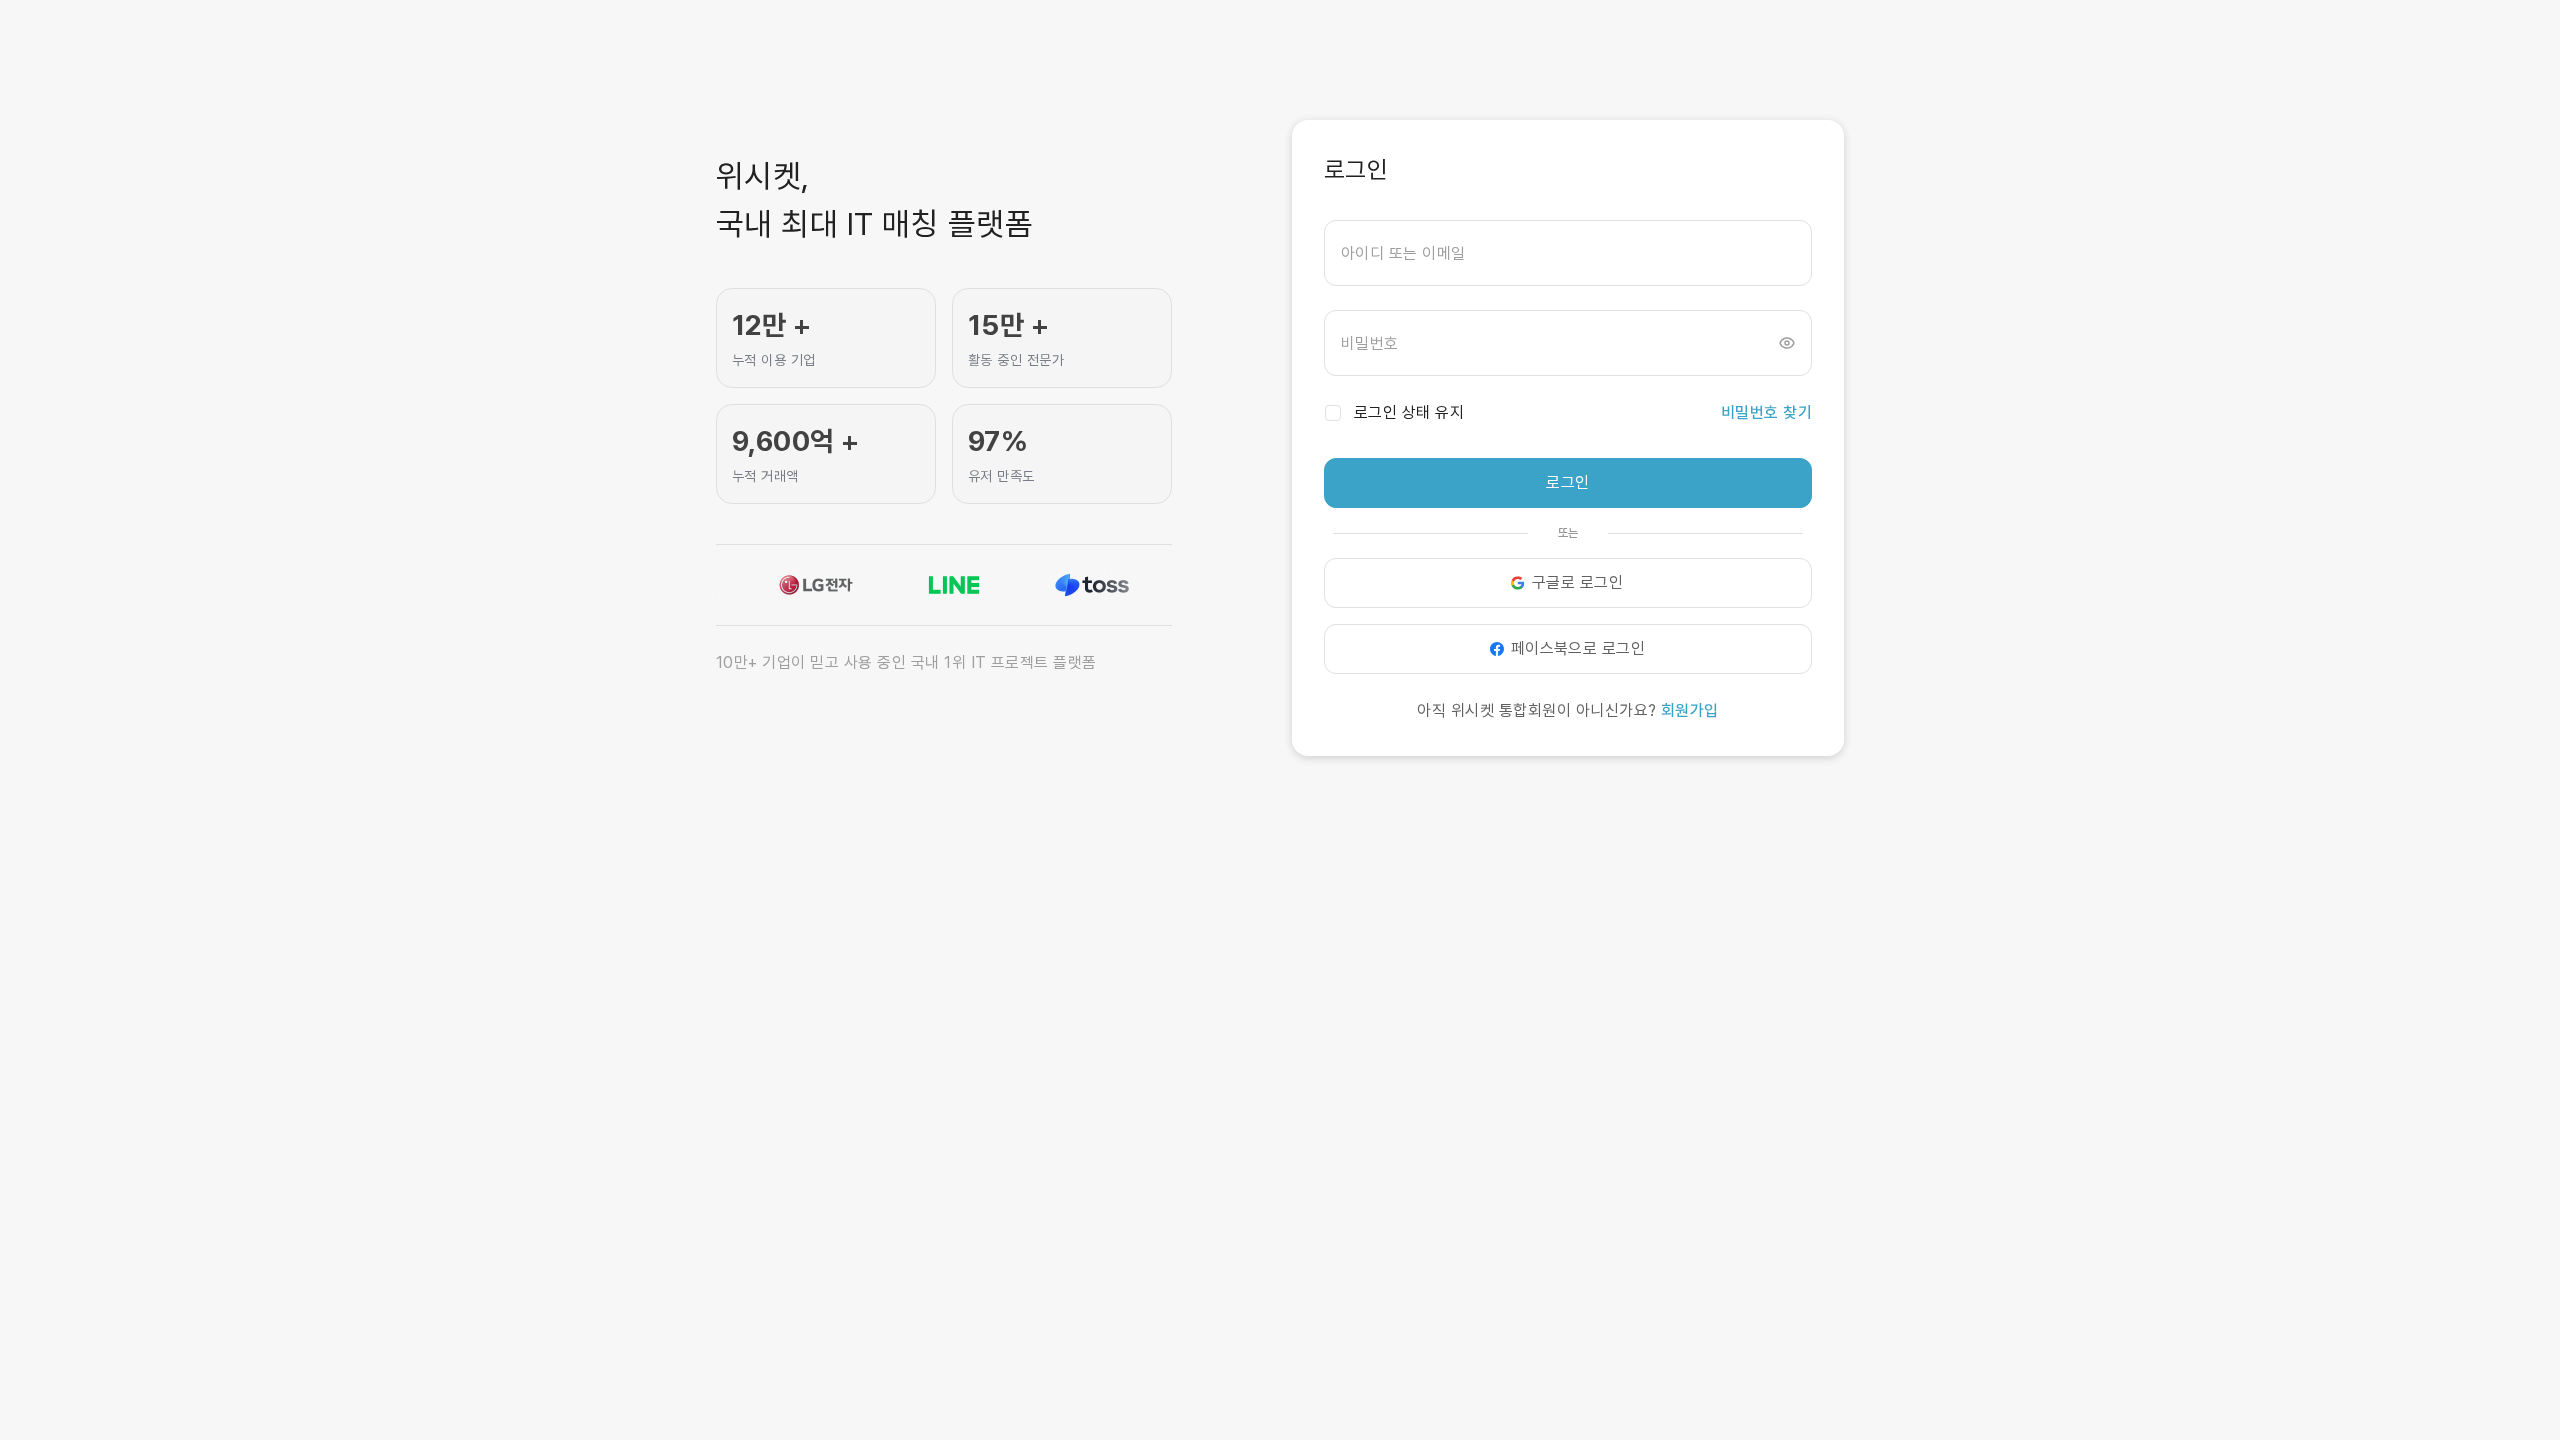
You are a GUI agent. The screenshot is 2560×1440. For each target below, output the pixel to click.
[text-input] (1568, 253)
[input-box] (1568, 253)
